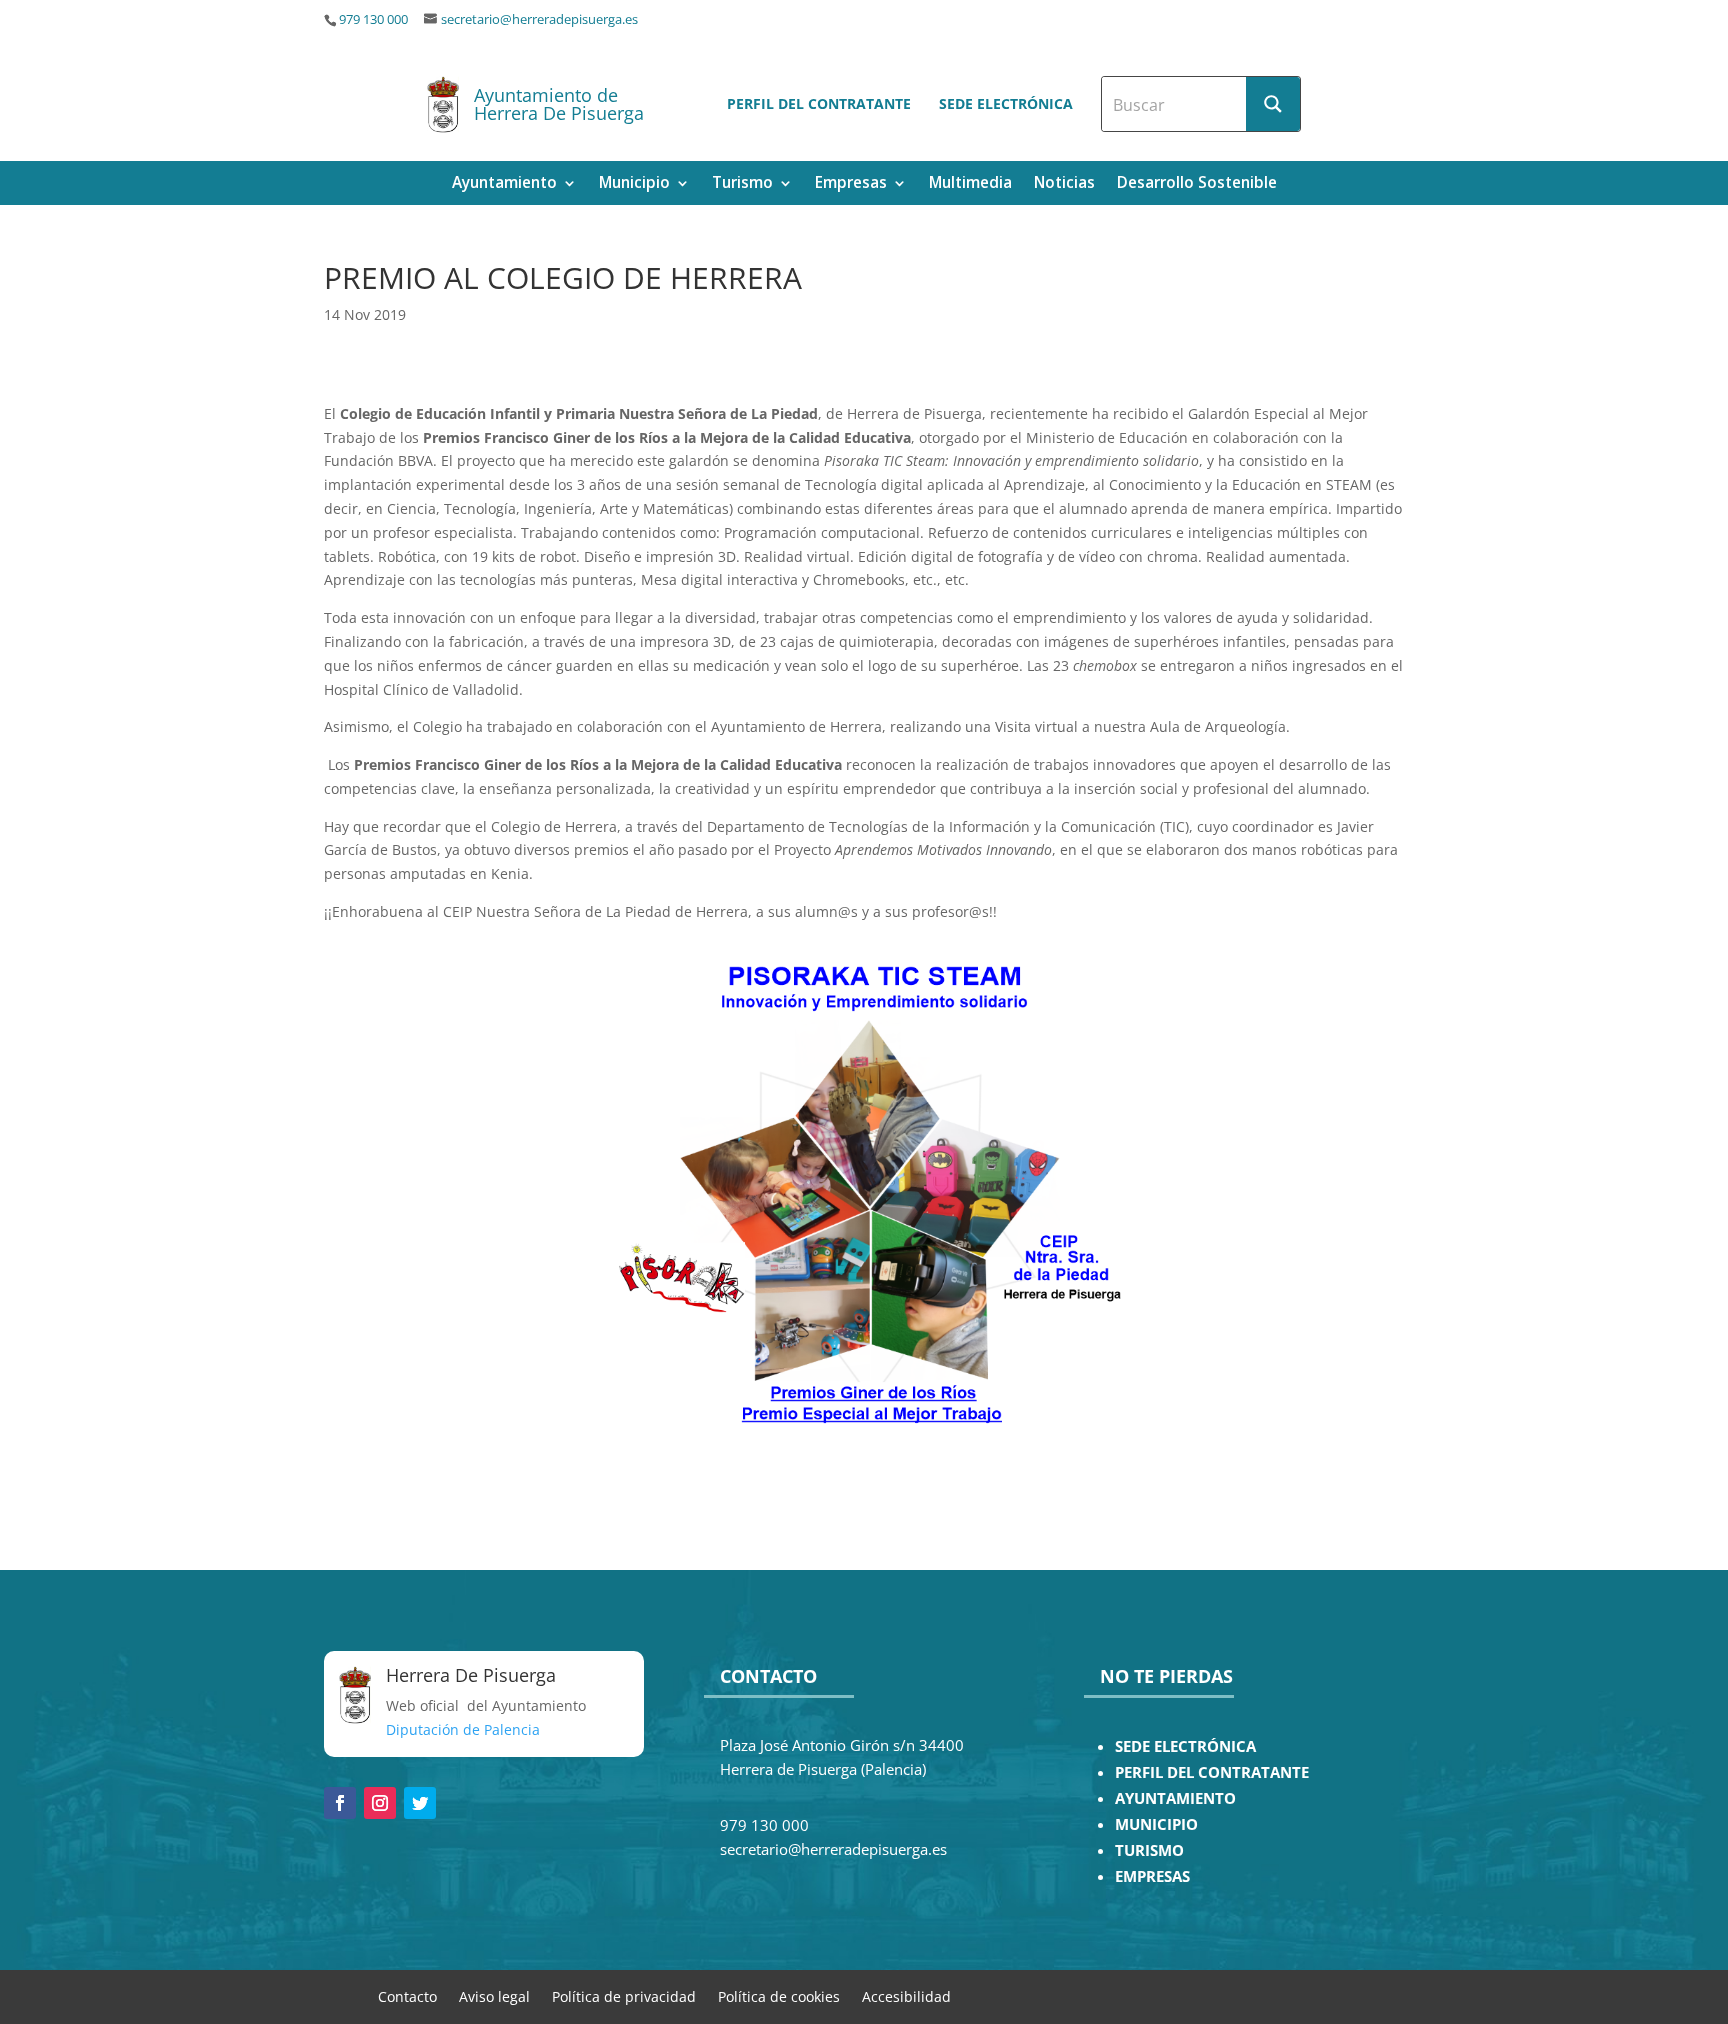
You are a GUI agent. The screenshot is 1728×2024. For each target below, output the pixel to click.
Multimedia (970, 184)
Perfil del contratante (819, 103)
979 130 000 (373, 19)
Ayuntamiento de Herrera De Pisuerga (559, 104)
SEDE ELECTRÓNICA (1185, 1746)
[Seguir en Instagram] (380, 1803)
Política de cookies (779, 1995)
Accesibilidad (906, 1995)
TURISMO (1149, 1850)
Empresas (851, 184)
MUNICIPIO (1156, 1824)
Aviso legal (494, 1995)
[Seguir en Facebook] (340, 1803)
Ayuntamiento (504, 184)
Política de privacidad (624, 1995)
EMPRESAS (1152, 1876)
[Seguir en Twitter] (420, 1803)
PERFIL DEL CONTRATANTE (1212, 1772)
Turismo (742, 184)
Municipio (634, 184)
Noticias (1064, 184)
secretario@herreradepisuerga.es (539, 19)
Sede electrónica (1006, 103)
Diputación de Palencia (463, 1729)
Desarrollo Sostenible (1197, 184)
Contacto (407, 1995)
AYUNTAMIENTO (1175, 1798)
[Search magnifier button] (1273, 104)
